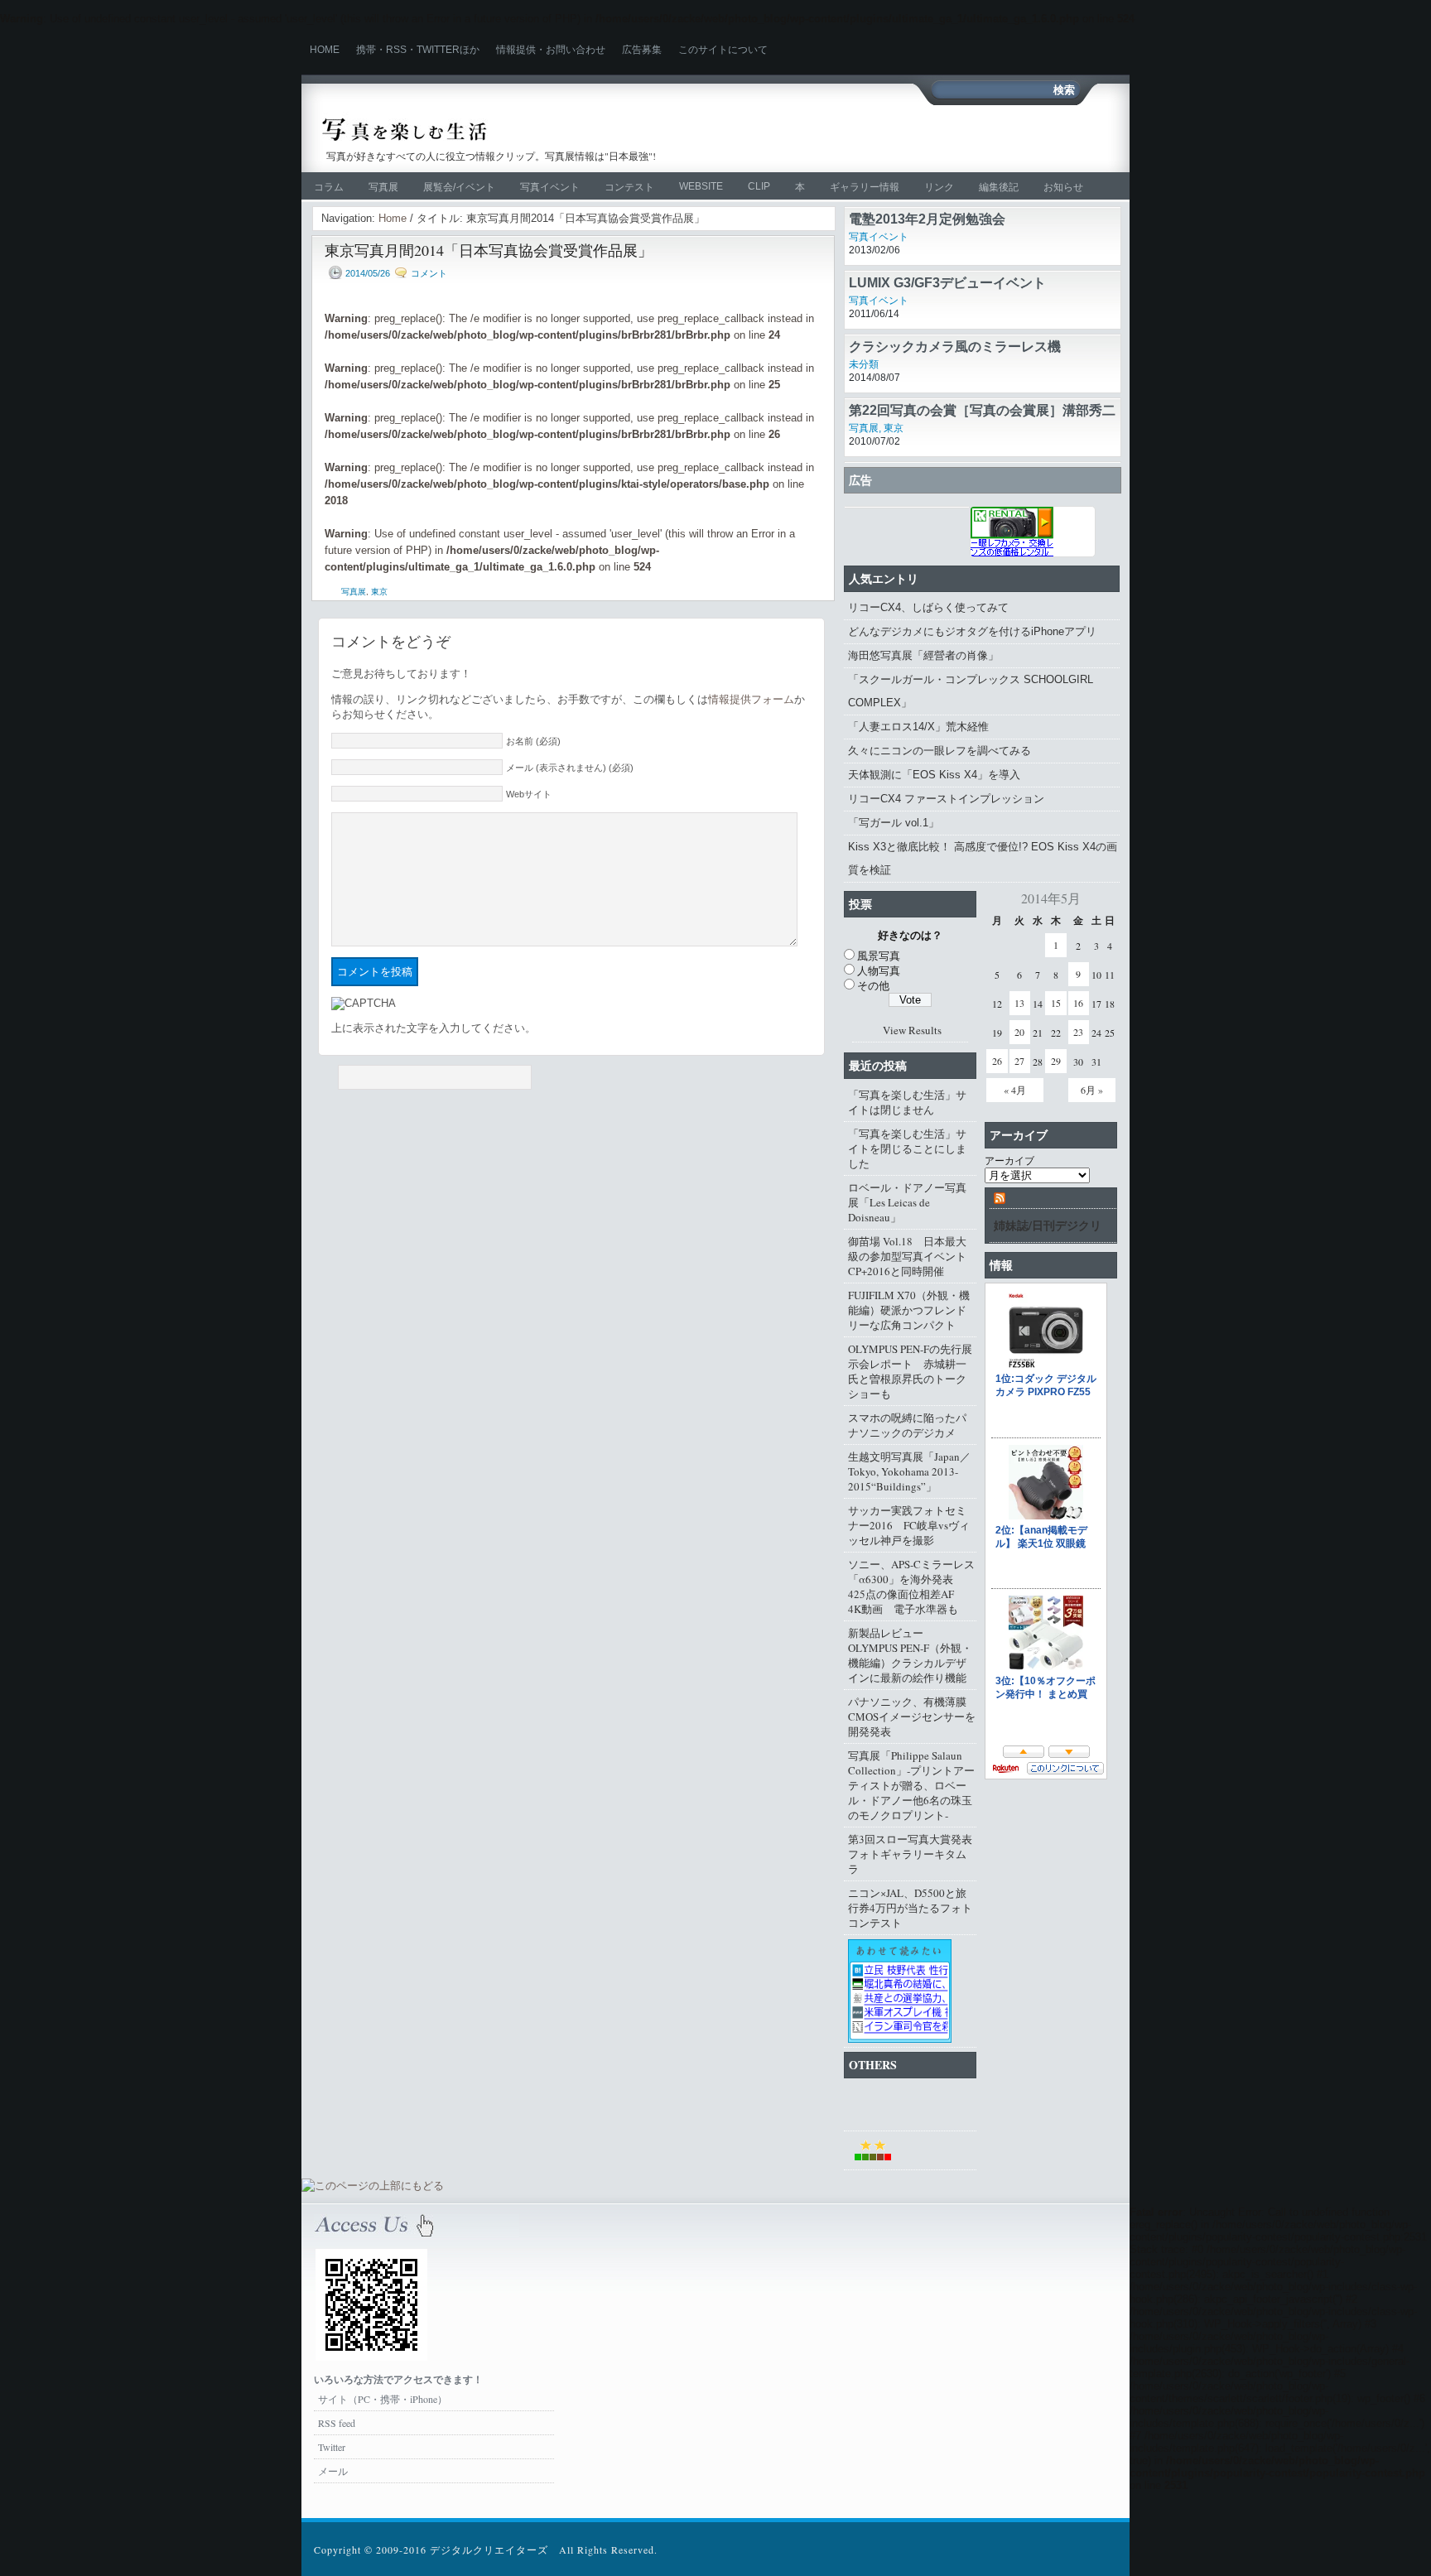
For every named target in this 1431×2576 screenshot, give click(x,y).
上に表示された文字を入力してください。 (434, 1028)
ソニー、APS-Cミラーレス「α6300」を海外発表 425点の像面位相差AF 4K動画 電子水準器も (911, 1587)
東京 (379, 592)
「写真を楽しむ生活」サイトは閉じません (907, 1102)
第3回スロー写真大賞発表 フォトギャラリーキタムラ (912, 1854)
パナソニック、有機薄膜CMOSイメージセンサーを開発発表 (912, 1717)
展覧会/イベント (459, 187)
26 (997, 1061)
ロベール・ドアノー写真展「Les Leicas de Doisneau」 (907, 1202)
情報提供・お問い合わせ (551, 50)
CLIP (759, 186)
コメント (429, 273)
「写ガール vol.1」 (894, 823)
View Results (912, 1030)
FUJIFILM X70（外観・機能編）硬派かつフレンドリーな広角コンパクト (909, 1310)
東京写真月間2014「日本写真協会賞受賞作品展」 (489, 250)
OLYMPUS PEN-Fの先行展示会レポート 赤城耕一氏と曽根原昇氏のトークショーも (910, 1371)
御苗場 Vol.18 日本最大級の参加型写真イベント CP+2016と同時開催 (912, 1256)
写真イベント (550, 187)
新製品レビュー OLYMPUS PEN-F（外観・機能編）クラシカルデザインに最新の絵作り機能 (910, 1655)
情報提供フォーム (751, 699)
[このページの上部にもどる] (373, 2186)
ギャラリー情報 (865, 187)
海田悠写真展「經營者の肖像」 (923, 655)
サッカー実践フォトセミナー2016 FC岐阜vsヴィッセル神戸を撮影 (909, 1525)
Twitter (332, 2447)
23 (1078, 1032)
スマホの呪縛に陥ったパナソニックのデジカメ (907, 1425)
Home (325, 50)
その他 (873, 985)
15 (1056, 1003)
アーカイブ (1009, 1160)
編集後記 (999, 187)
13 (1019, 1003)
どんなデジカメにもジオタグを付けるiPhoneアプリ (972, 631)
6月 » (1092, 1090)
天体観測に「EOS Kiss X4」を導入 (934, 775)
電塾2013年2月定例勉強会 (927, 219)
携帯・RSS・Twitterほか (418, 50)
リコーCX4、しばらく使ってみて (928, 607)
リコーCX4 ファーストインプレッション (946, 799)
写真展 (383, 187)
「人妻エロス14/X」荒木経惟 (918, 727)
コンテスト (629, 187)
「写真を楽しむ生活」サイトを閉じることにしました (907, 1148)
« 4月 (1015, 1090)
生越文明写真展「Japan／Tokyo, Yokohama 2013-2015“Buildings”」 (909, 1471)
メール (333, 2471)
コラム (329, 187)
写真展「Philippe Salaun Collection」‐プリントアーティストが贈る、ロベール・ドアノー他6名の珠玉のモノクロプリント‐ (911, 1785)
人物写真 (879, 970)
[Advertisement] (919, 138)
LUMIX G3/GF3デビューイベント (947, 283)
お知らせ (1063, 187)
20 (1019, 1032)
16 (1078, 1003)
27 (1019, 1061)
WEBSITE (701, 186)
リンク (939, 187)
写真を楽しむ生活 (498, 130)
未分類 (864, 364)
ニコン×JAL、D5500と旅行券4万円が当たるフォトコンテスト (910, 1908)
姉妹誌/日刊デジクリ (1048, 1225)
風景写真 (879, 956)
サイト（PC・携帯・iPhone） (383, 2399)
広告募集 (642, 50)
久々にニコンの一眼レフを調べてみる (940, 751)
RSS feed (337, 2423)
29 (1056, 1061)
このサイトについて (723, 50)
